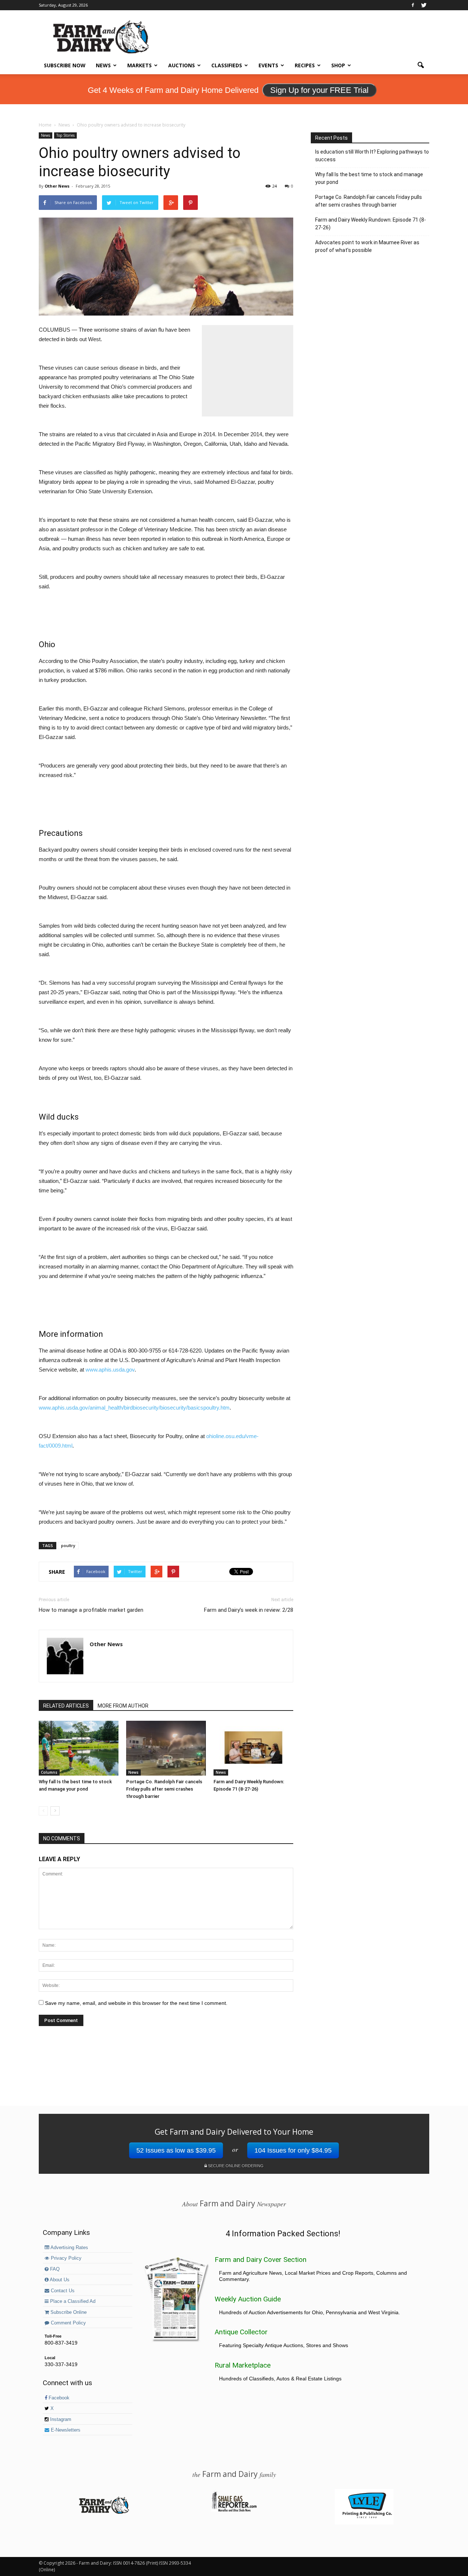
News (103, 65)
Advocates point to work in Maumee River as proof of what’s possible (367, 246)
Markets (139, 65)
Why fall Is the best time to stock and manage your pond (369, 178)
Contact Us (62, 2291)
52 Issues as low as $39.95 (176, 2150)
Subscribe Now (65, 65)
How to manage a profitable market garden (91, 1610)
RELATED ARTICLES (66, 1706)
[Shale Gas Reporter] (234, 2511)
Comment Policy (68, 2323)
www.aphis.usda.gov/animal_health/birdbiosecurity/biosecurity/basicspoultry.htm (134, 1408)
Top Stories (65, 135)
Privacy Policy (65, 2258)
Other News (57, 186)
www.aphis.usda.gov (110, 1370)
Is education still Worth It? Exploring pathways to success (372, 156)
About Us (59, 2280)
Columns (49, 1772)
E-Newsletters (65, 2430)
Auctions (182, 65)
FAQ (54, 2269)
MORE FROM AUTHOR (123, 1706)
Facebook (58, 2398)
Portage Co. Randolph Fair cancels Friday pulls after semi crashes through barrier (164, 1789)
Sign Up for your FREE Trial (319, 90)
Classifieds (227, 65)
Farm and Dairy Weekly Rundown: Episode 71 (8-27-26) (371, 224)
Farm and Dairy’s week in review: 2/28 (249, 1610)
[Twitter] (424, 5)
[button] (420, 65)
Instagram (60, 2420)
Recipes (305, 65)
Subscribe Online (68, 2312)
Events (268, 65)
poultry (68, 1545)
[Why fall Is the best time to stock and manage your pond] (79, 1748)
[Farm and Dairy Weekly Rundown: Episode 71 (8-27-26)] (253, 1748)
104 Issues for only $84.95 (293, 2150)
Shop (338, 65)
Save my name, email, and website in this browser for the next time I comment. (136, 2003)
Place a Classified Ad (72, 2301)
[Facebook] (413, 5)
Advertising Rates (69, 2248)
